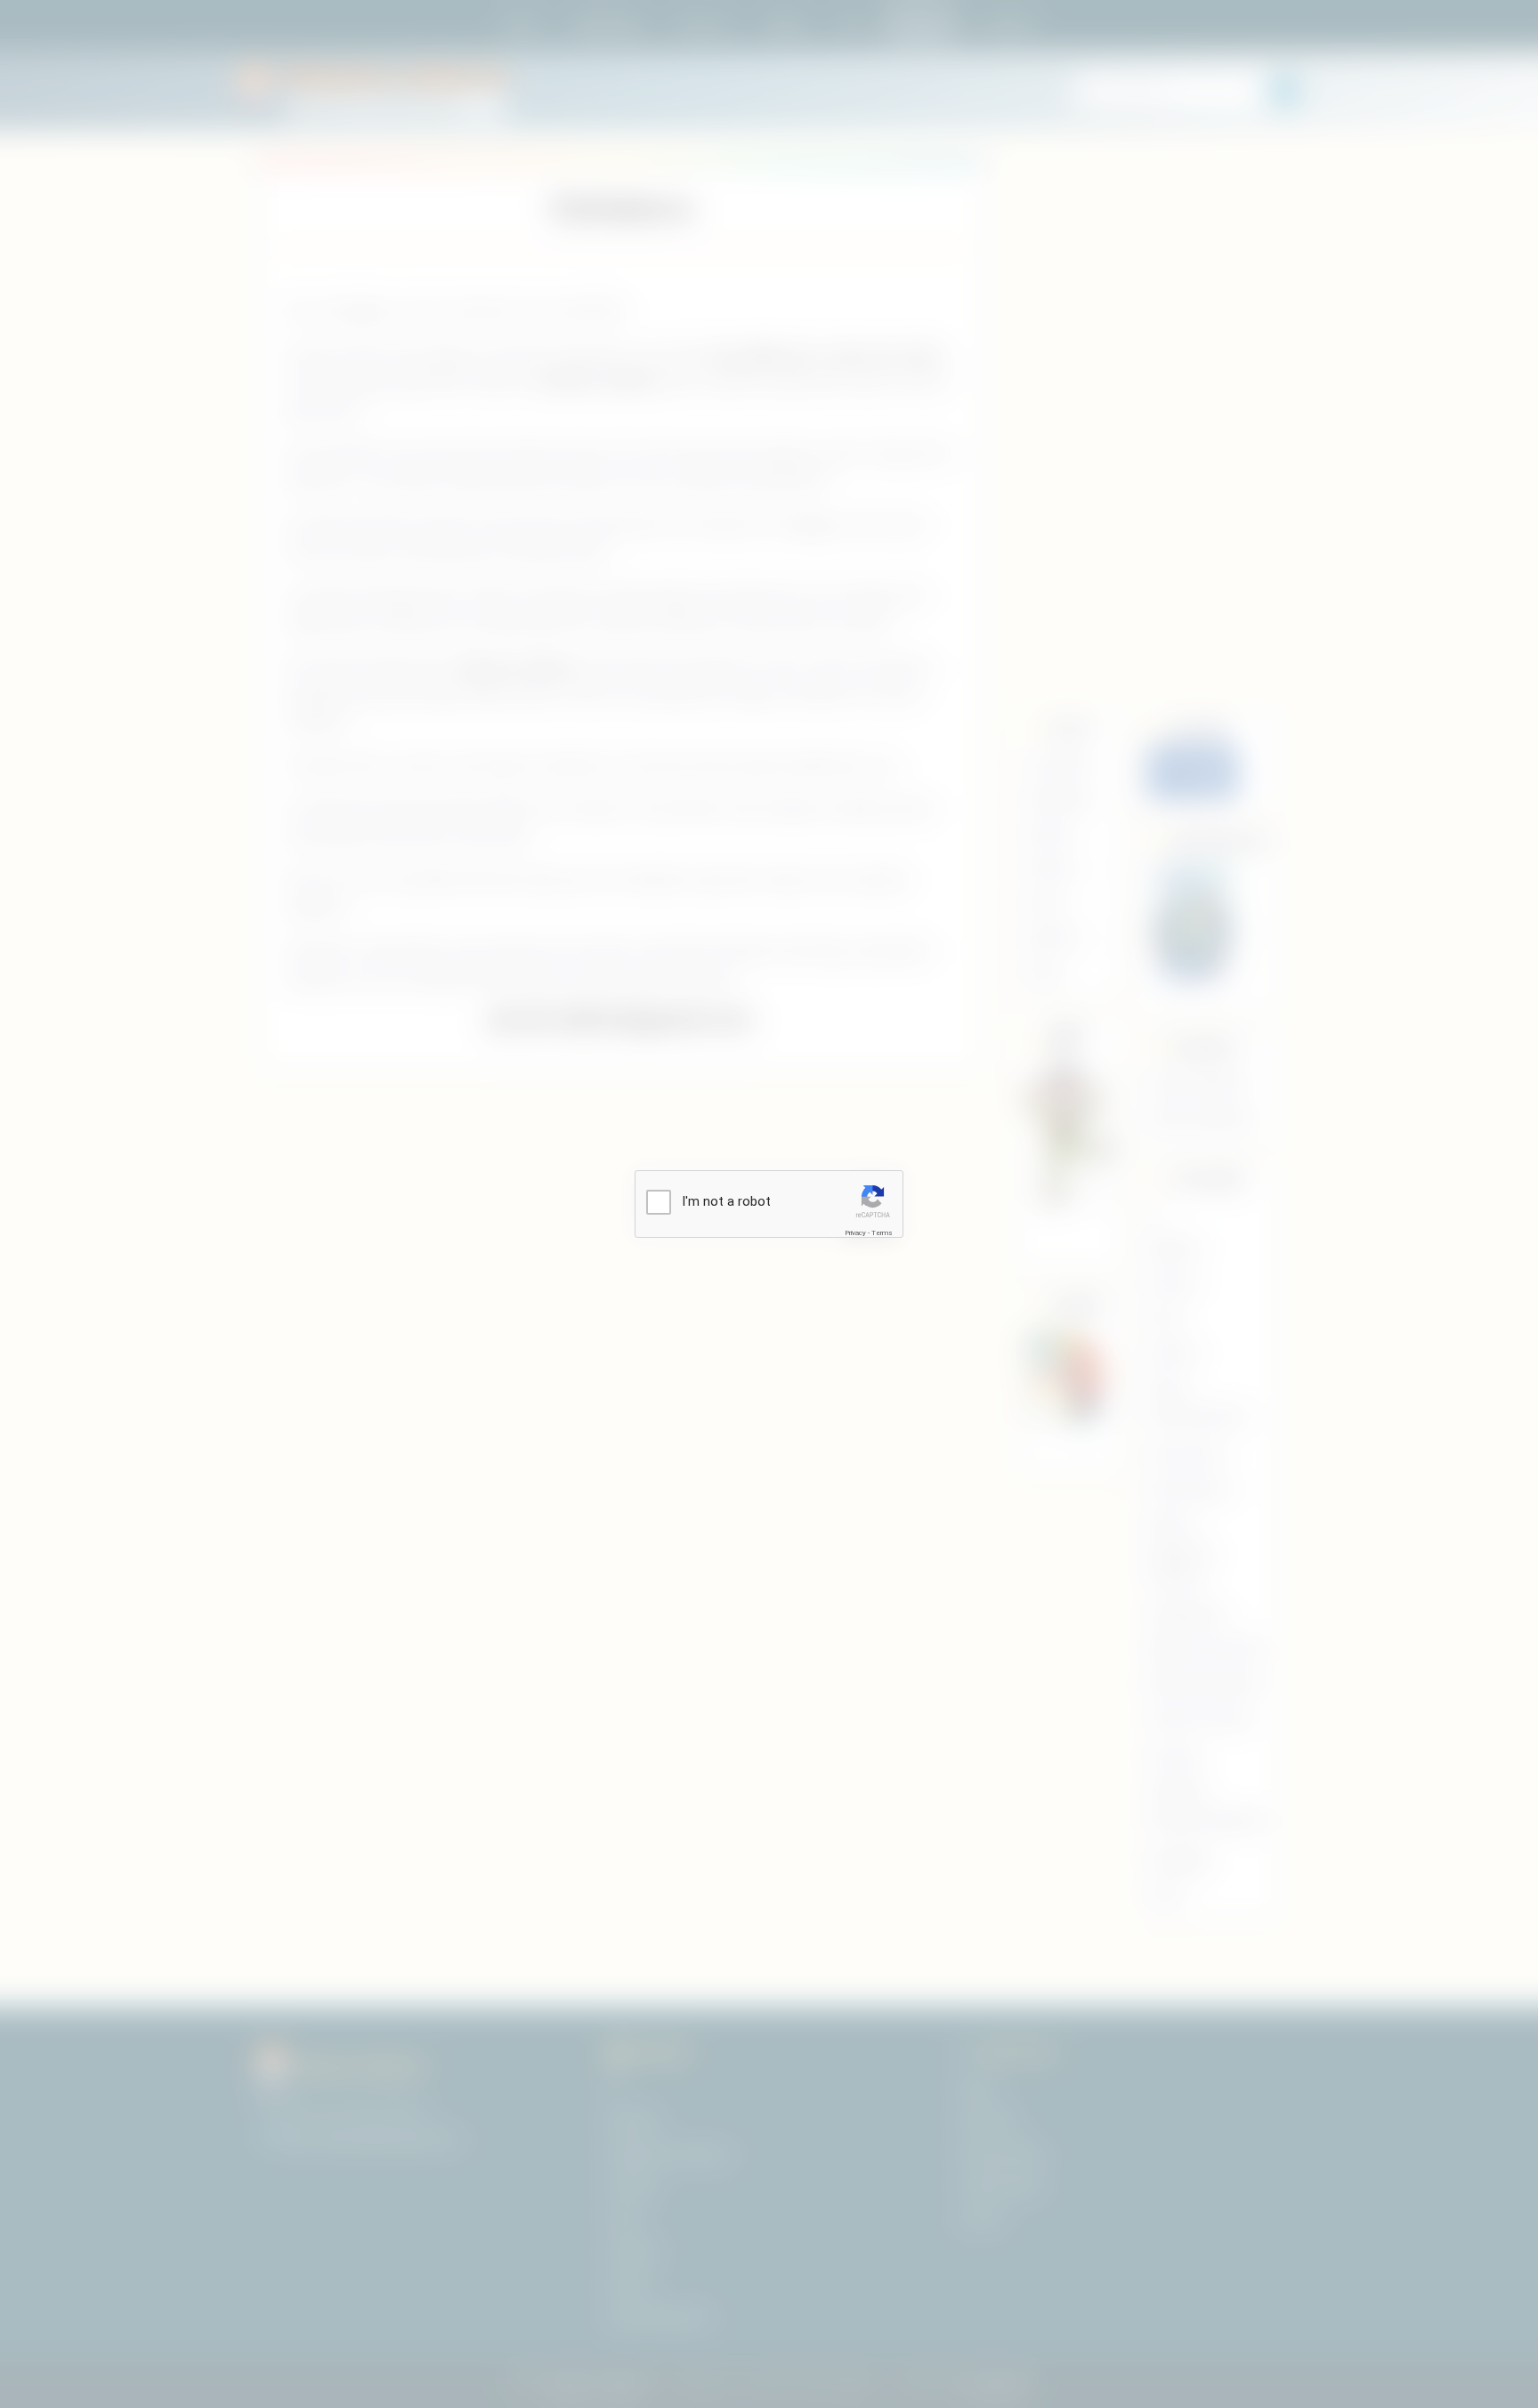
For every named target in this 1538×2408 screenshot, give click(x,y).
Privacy (855, 1233)
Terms (882, 1233)
